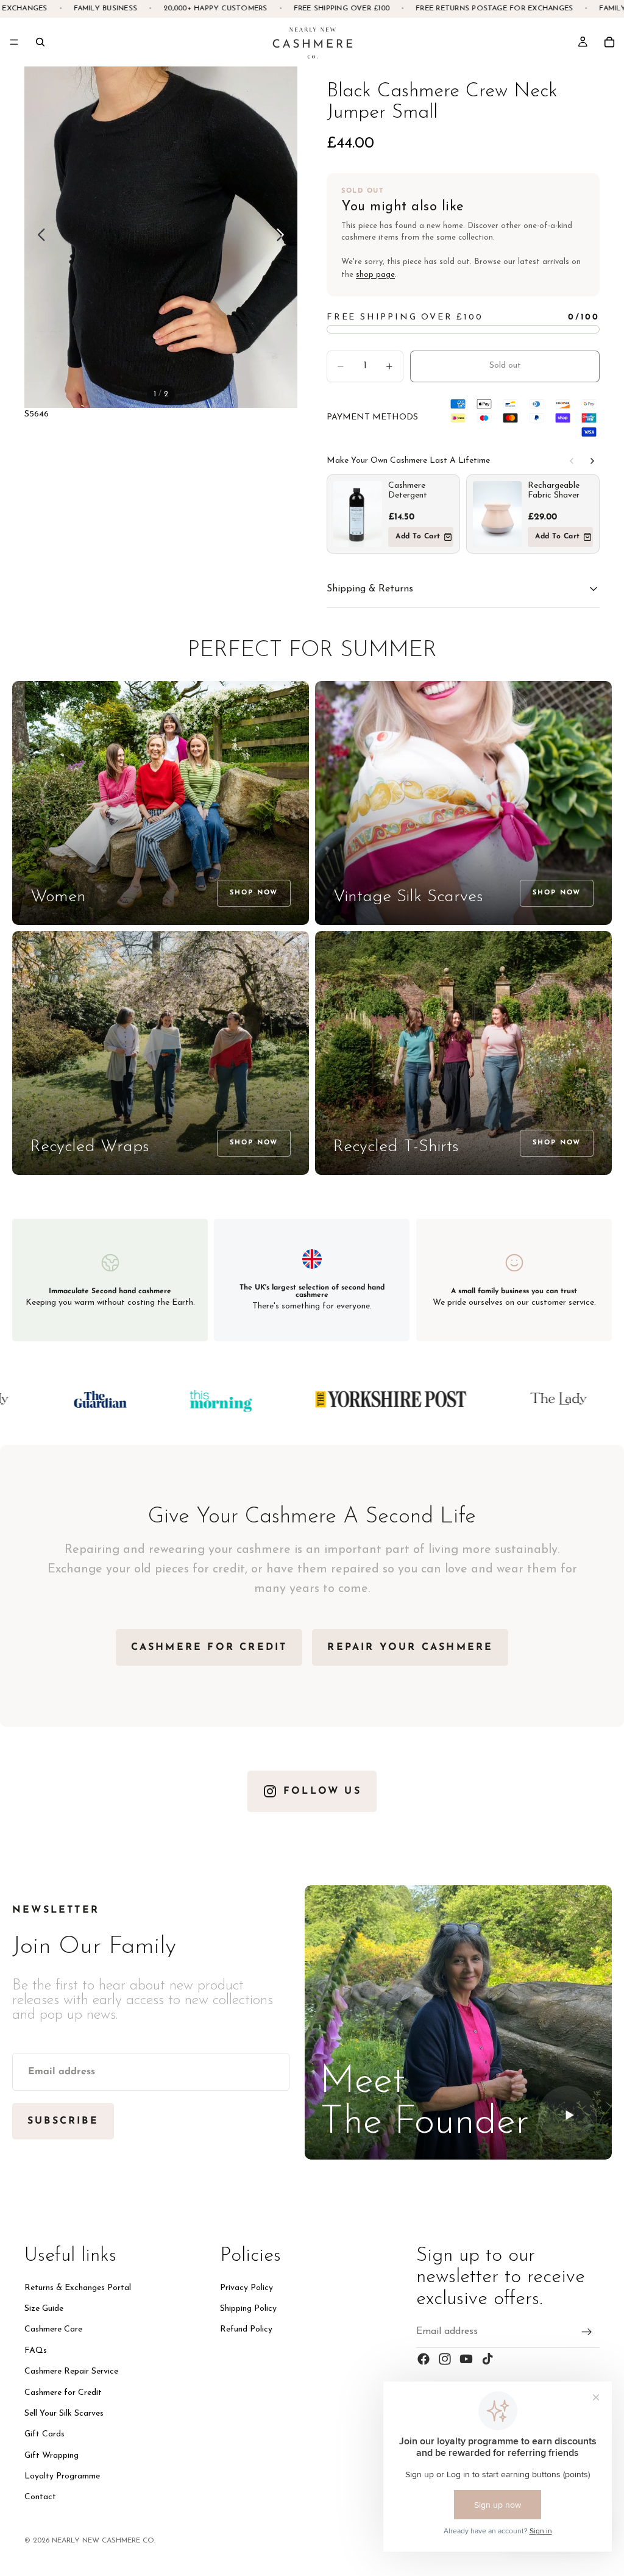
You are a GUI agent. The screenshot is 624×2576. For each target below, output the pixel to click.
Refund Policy (246, 2329)
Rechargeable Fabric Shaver (554, 491)
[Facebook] (424, 2359)
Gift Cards (44, 2434)
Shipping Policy (248, 2309)
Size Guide (44, 2309)
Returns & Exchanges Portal (78, 2288)
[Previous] (572, 461)
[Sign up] (587, 2332)
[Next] (592, 461)
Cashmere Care (53, 2329)
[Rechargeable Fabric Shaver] (497, 514)
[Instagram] (445, 2359)
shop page (375, 275)
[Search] (40, 42)
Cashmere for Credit (63, 2392)
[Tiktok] (487, 2359)
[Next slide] (284, 237)
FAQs (36, 2351)
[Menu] (14, 42)
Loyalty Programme (62, 2476)
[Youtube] (466, 2359)
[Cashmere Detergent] (358, 514)
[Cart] (609, 42)
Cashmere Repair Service (71, 2371)
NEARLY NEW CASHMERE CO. (104, 2541)
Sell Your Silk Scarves (64, 2414)
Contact (40, 2497)
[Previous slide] (38, 237)
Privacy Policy (246, 2288)
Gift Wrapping (51, 2456)
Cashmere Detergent (408, 491)
